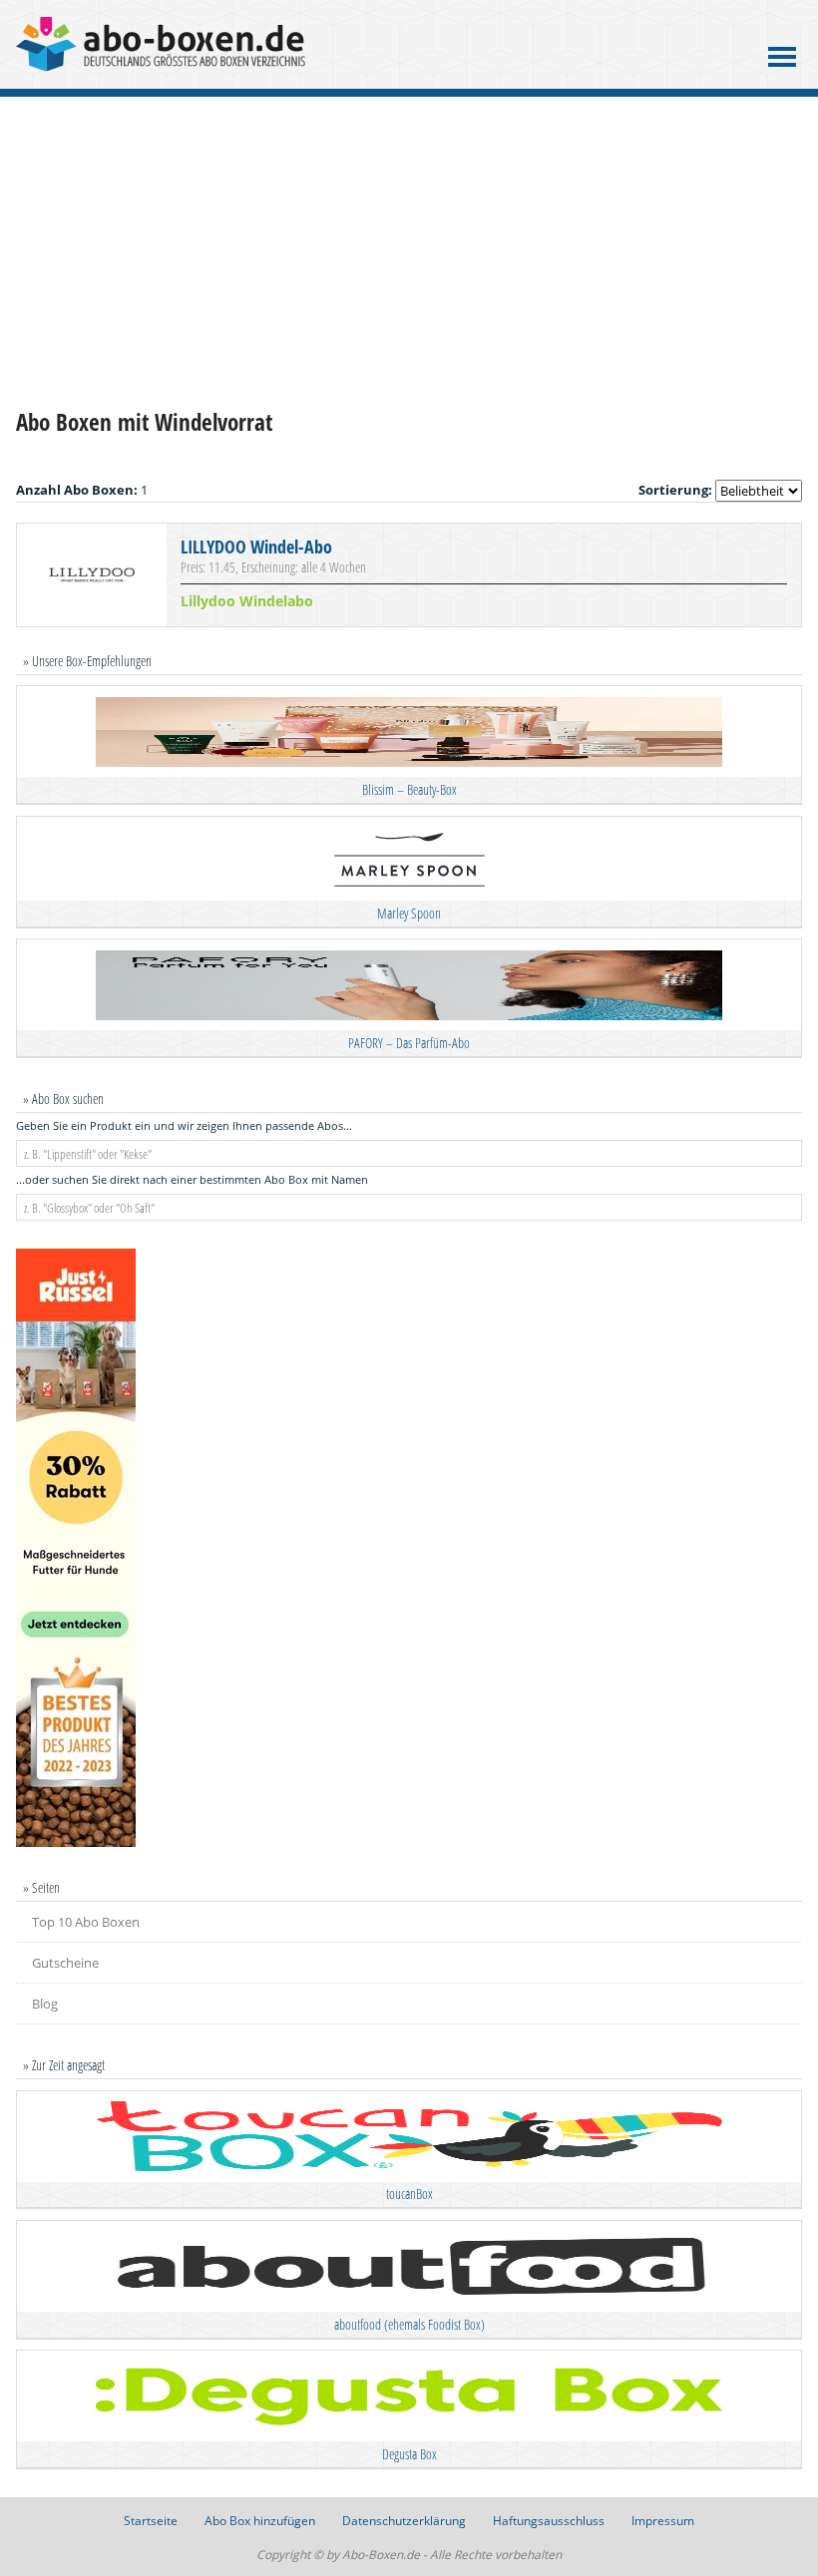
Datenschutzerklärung (404, 2521)
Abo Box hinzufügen (260, 2521)
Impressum (663, 2521)
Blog (45, 2004)
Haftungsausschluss (549, 2521)
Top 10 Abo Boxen (86, 1922)
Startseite (151, 2521)
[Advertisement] (409, 252)
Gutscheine (65, 1963)
